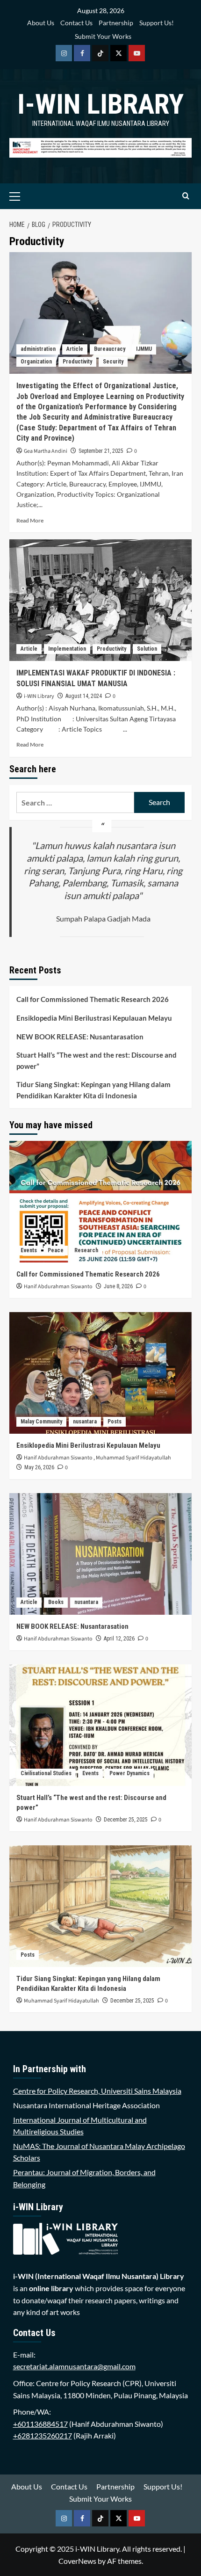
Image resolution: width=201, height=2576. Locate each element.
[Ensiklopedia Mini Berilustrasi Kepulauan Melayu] (100, 1373)
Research (86, 1250)
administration (38, 349)
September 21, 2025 (101, 451)
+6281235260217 (43, 2435)
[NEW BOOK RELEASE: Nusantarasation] (100, 1554)
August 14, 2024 (84, 696)
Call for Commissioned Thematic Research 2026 (93, 999)
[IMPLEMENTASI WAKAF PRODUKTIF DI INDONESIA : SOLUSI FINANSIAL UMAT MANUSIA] (100, 600)
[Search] (186, 196)
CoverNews (77, 2561)
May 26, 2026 (39, 1467)
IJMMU (144, 349)
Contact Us (76, 23)
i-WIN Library (100, 104)
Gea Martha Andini (46, 451)
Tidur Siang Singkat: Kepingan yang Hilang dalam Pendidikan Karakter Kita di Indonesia (93, 1090)
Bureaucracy (110, 349)
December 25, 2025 (126, 1820)
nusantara (85, 1422)
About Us (41, 23)
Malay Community (41, 1422)
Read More (30, 520)
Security (113, 362)
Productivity (77, 362)
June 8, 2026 (118, 1286)
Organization (36, 362)
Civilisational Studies (46, 1773)
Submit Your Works (103, 36)
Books (56, 1602)
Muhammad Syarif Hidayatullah (133, 1458)
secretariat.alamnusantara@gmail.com (74, 2366)
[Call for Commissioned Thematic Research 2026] (100, 1202)
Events (29, 1250)
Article (75, 349)
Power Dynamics (129, 1773)
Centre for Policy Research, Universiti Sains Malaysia (97, 2091)
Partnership (116, 23)
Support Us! (157, 23)
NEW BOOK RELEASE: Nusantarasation (80, 1037)
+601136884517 (40, 2424)
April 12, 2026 (119, 1639)
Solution (147, 649)
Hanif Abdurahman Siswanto (58, 1287)
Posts (115, 1422)
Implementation (67, 649)
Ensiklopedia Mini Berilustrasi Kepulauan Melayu (94, 1018)
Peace (56, 1250)
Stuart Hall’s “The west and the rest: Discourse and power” (97, 1060)
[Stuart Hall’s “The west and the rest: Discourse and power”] (100, 1725)
